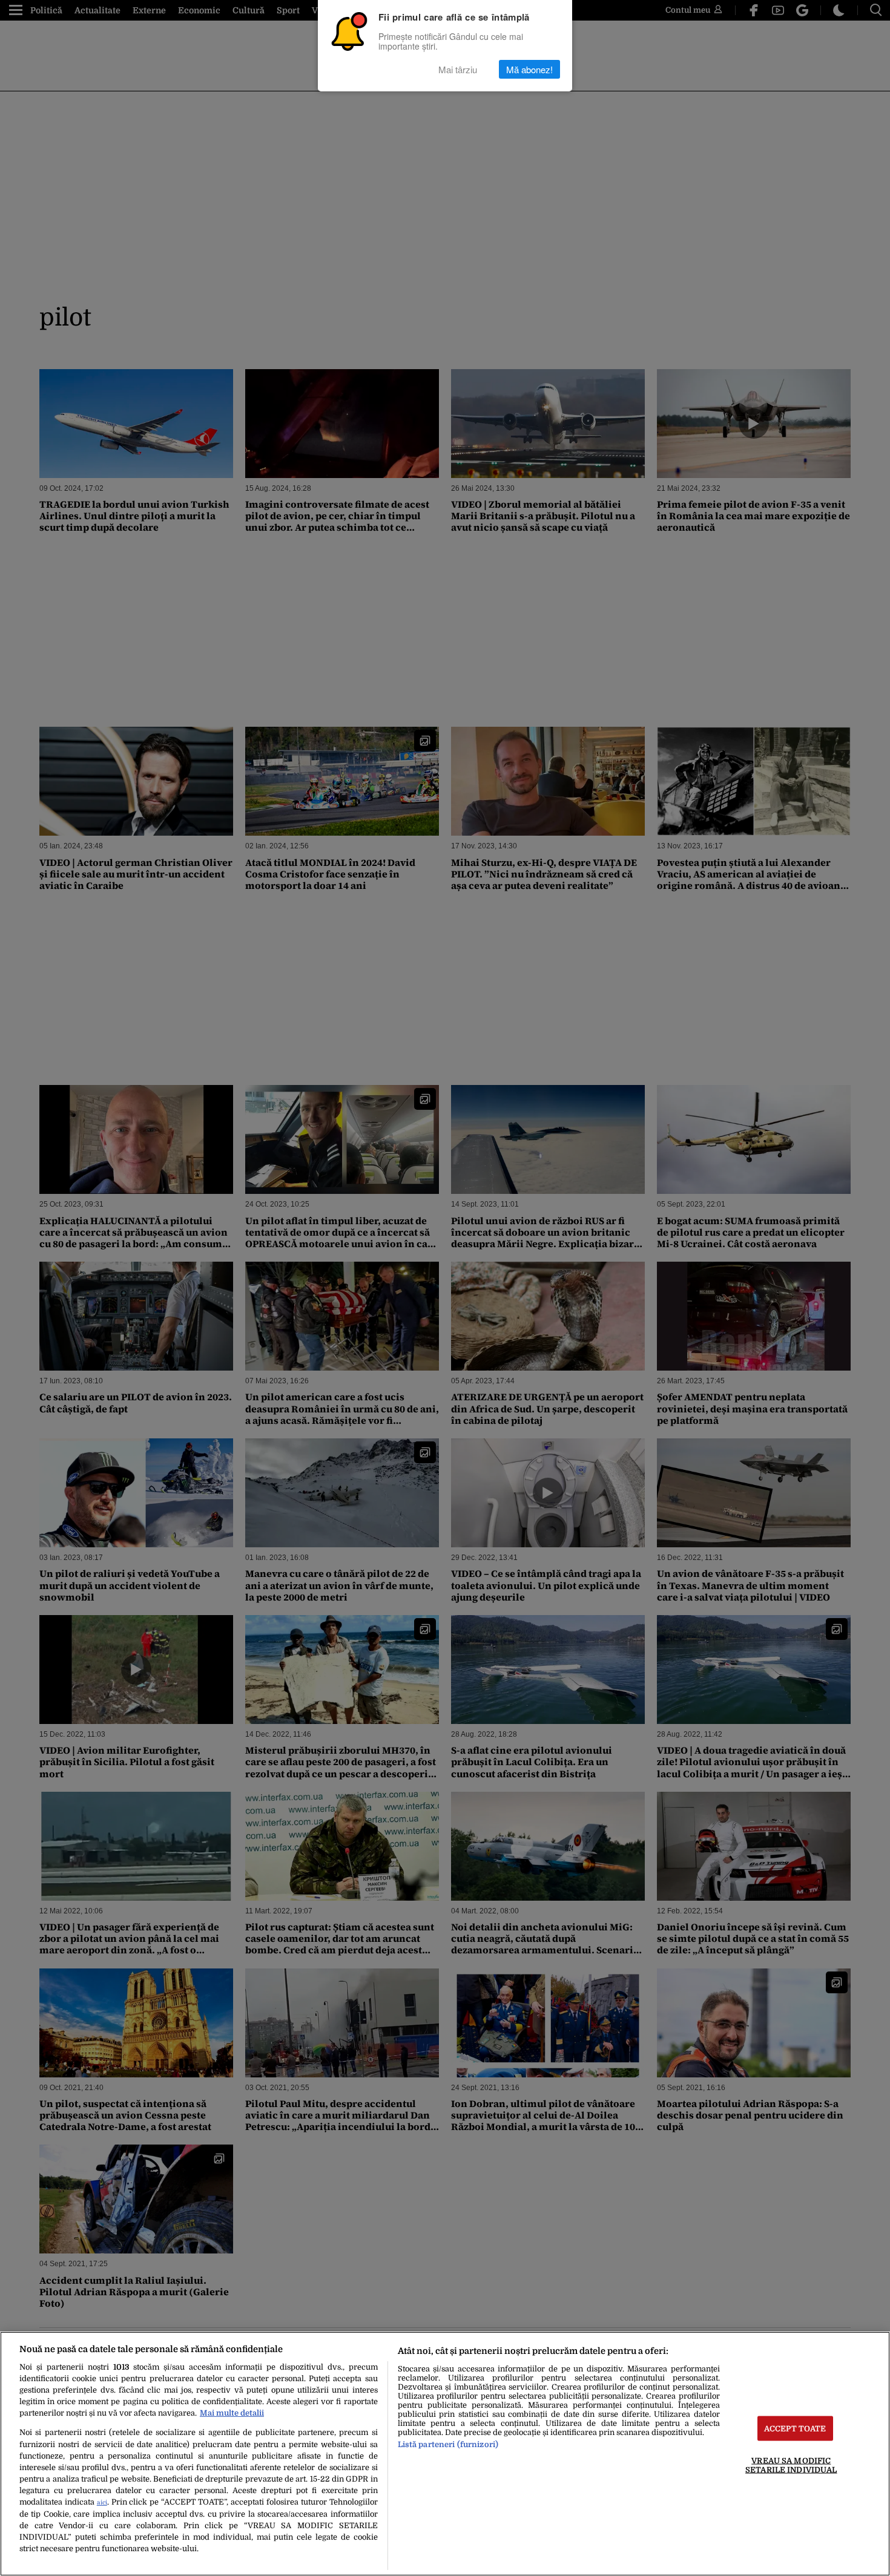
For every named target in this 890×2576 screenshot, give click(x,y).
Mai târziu (458, 69)
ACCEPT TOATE (795, 2429)
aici (102, 2502)
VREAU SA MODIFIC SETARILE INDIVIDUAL (791, 2465)
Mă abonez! (529, 69)
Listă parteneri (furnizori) (448, 2444)
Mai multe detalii (232, 2413)
